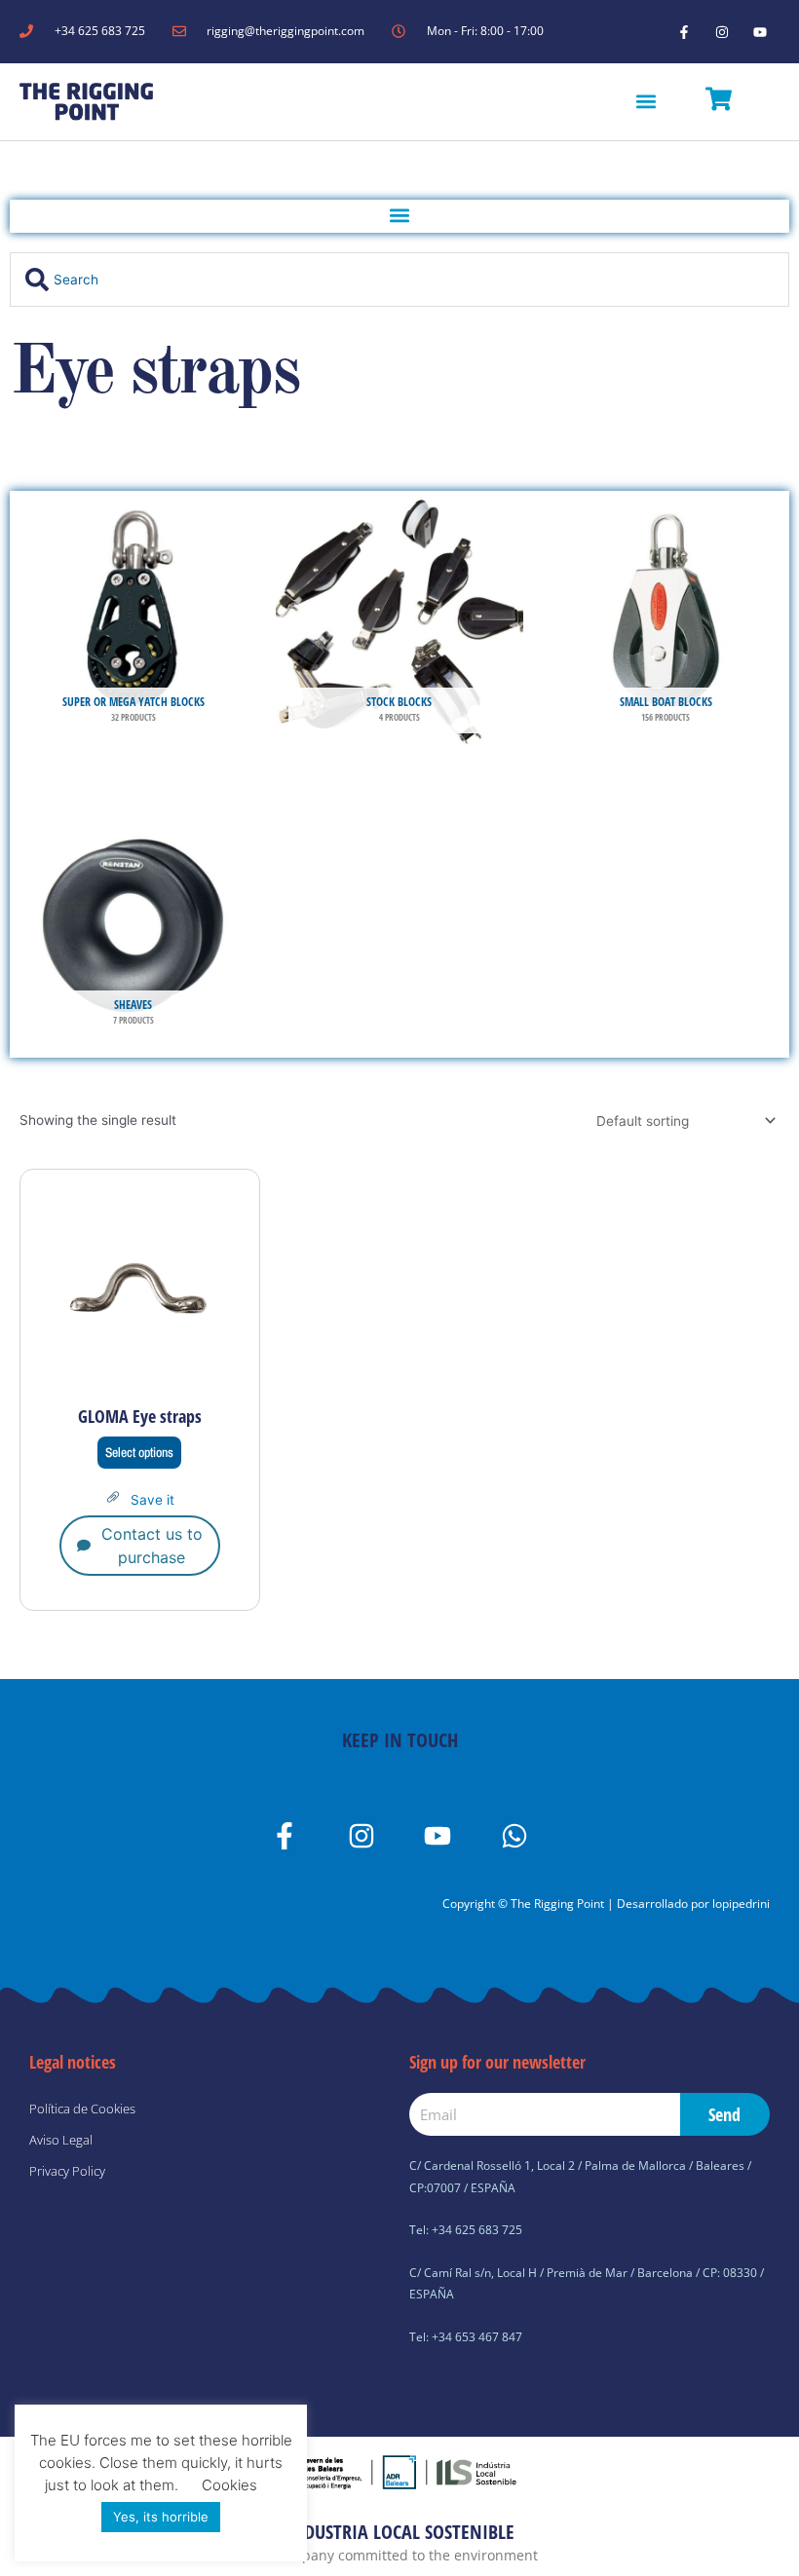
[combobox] (399, 280)
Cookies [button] (229, 2485)
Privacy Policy (67, 2171)
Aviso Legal (61, 2140)
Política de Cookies (82, 2109)
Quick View (140, 1379)
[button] (647, 102)
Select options (139, 1452)
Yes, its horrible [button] (161, 2517)
